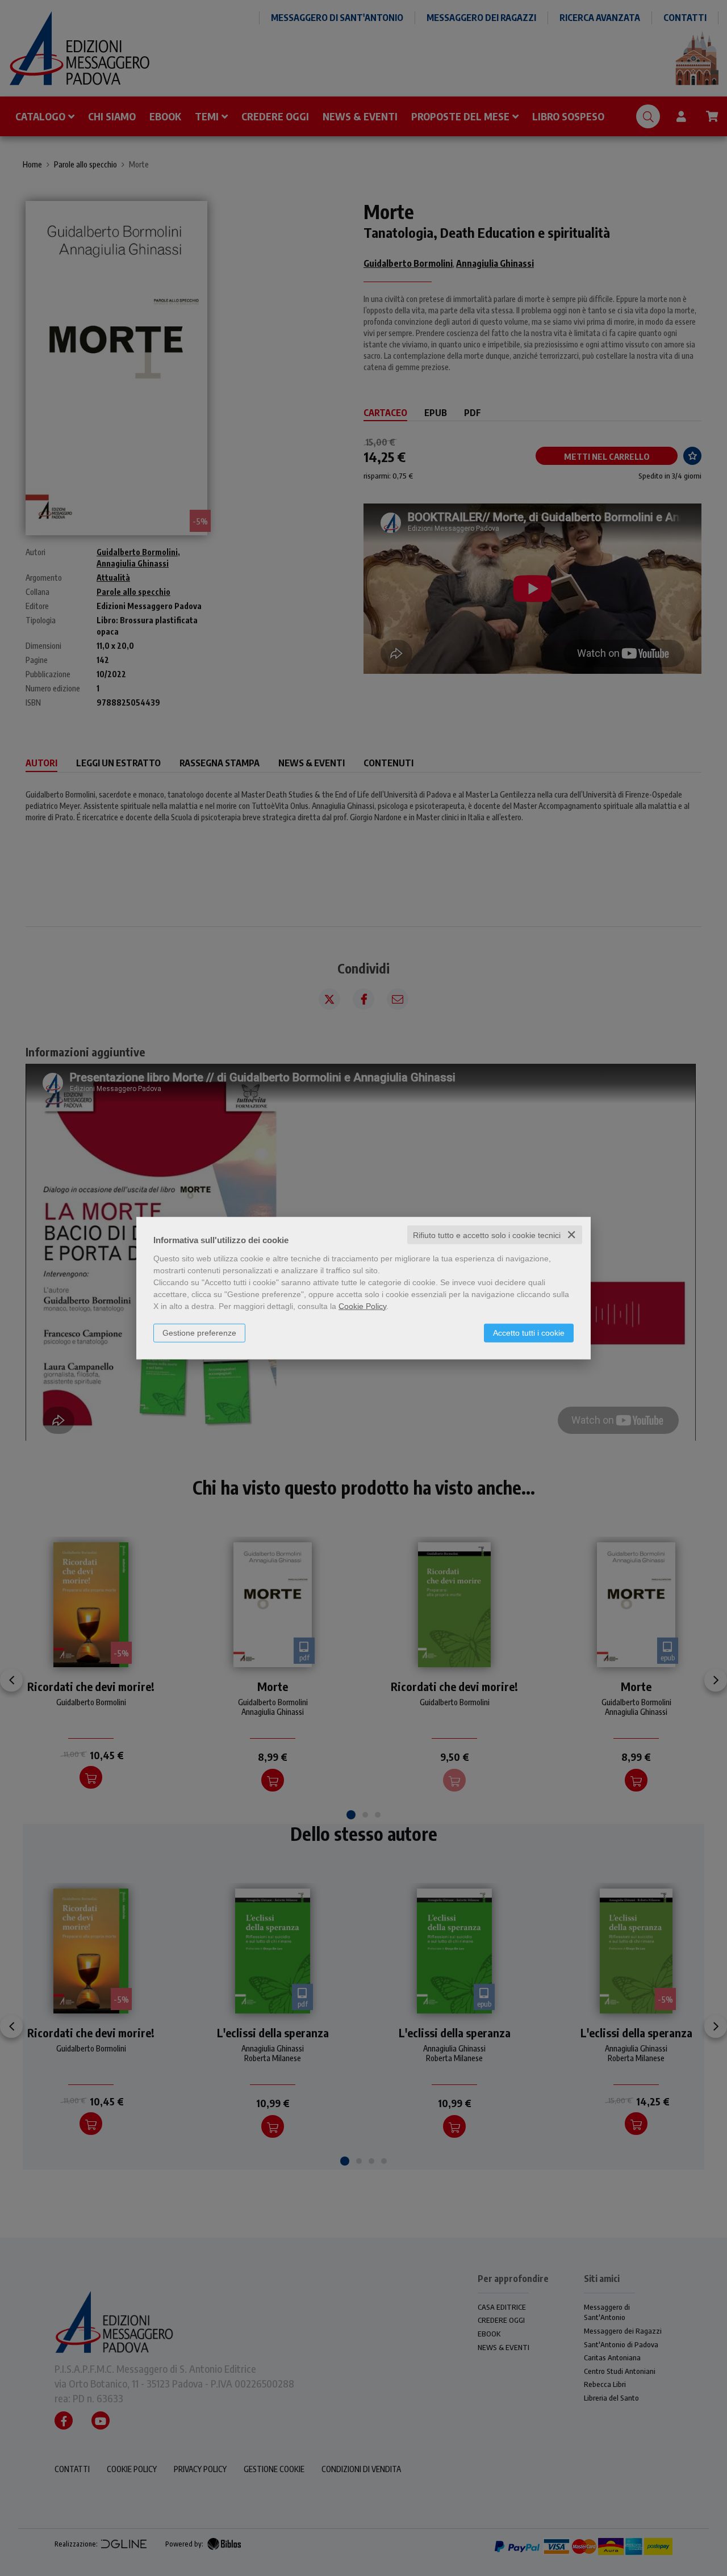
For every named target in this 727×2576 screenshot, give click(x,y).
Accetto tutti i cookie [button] (529, 1332)
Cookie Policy (362, 1306)
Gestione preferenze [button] (199, 1332)
